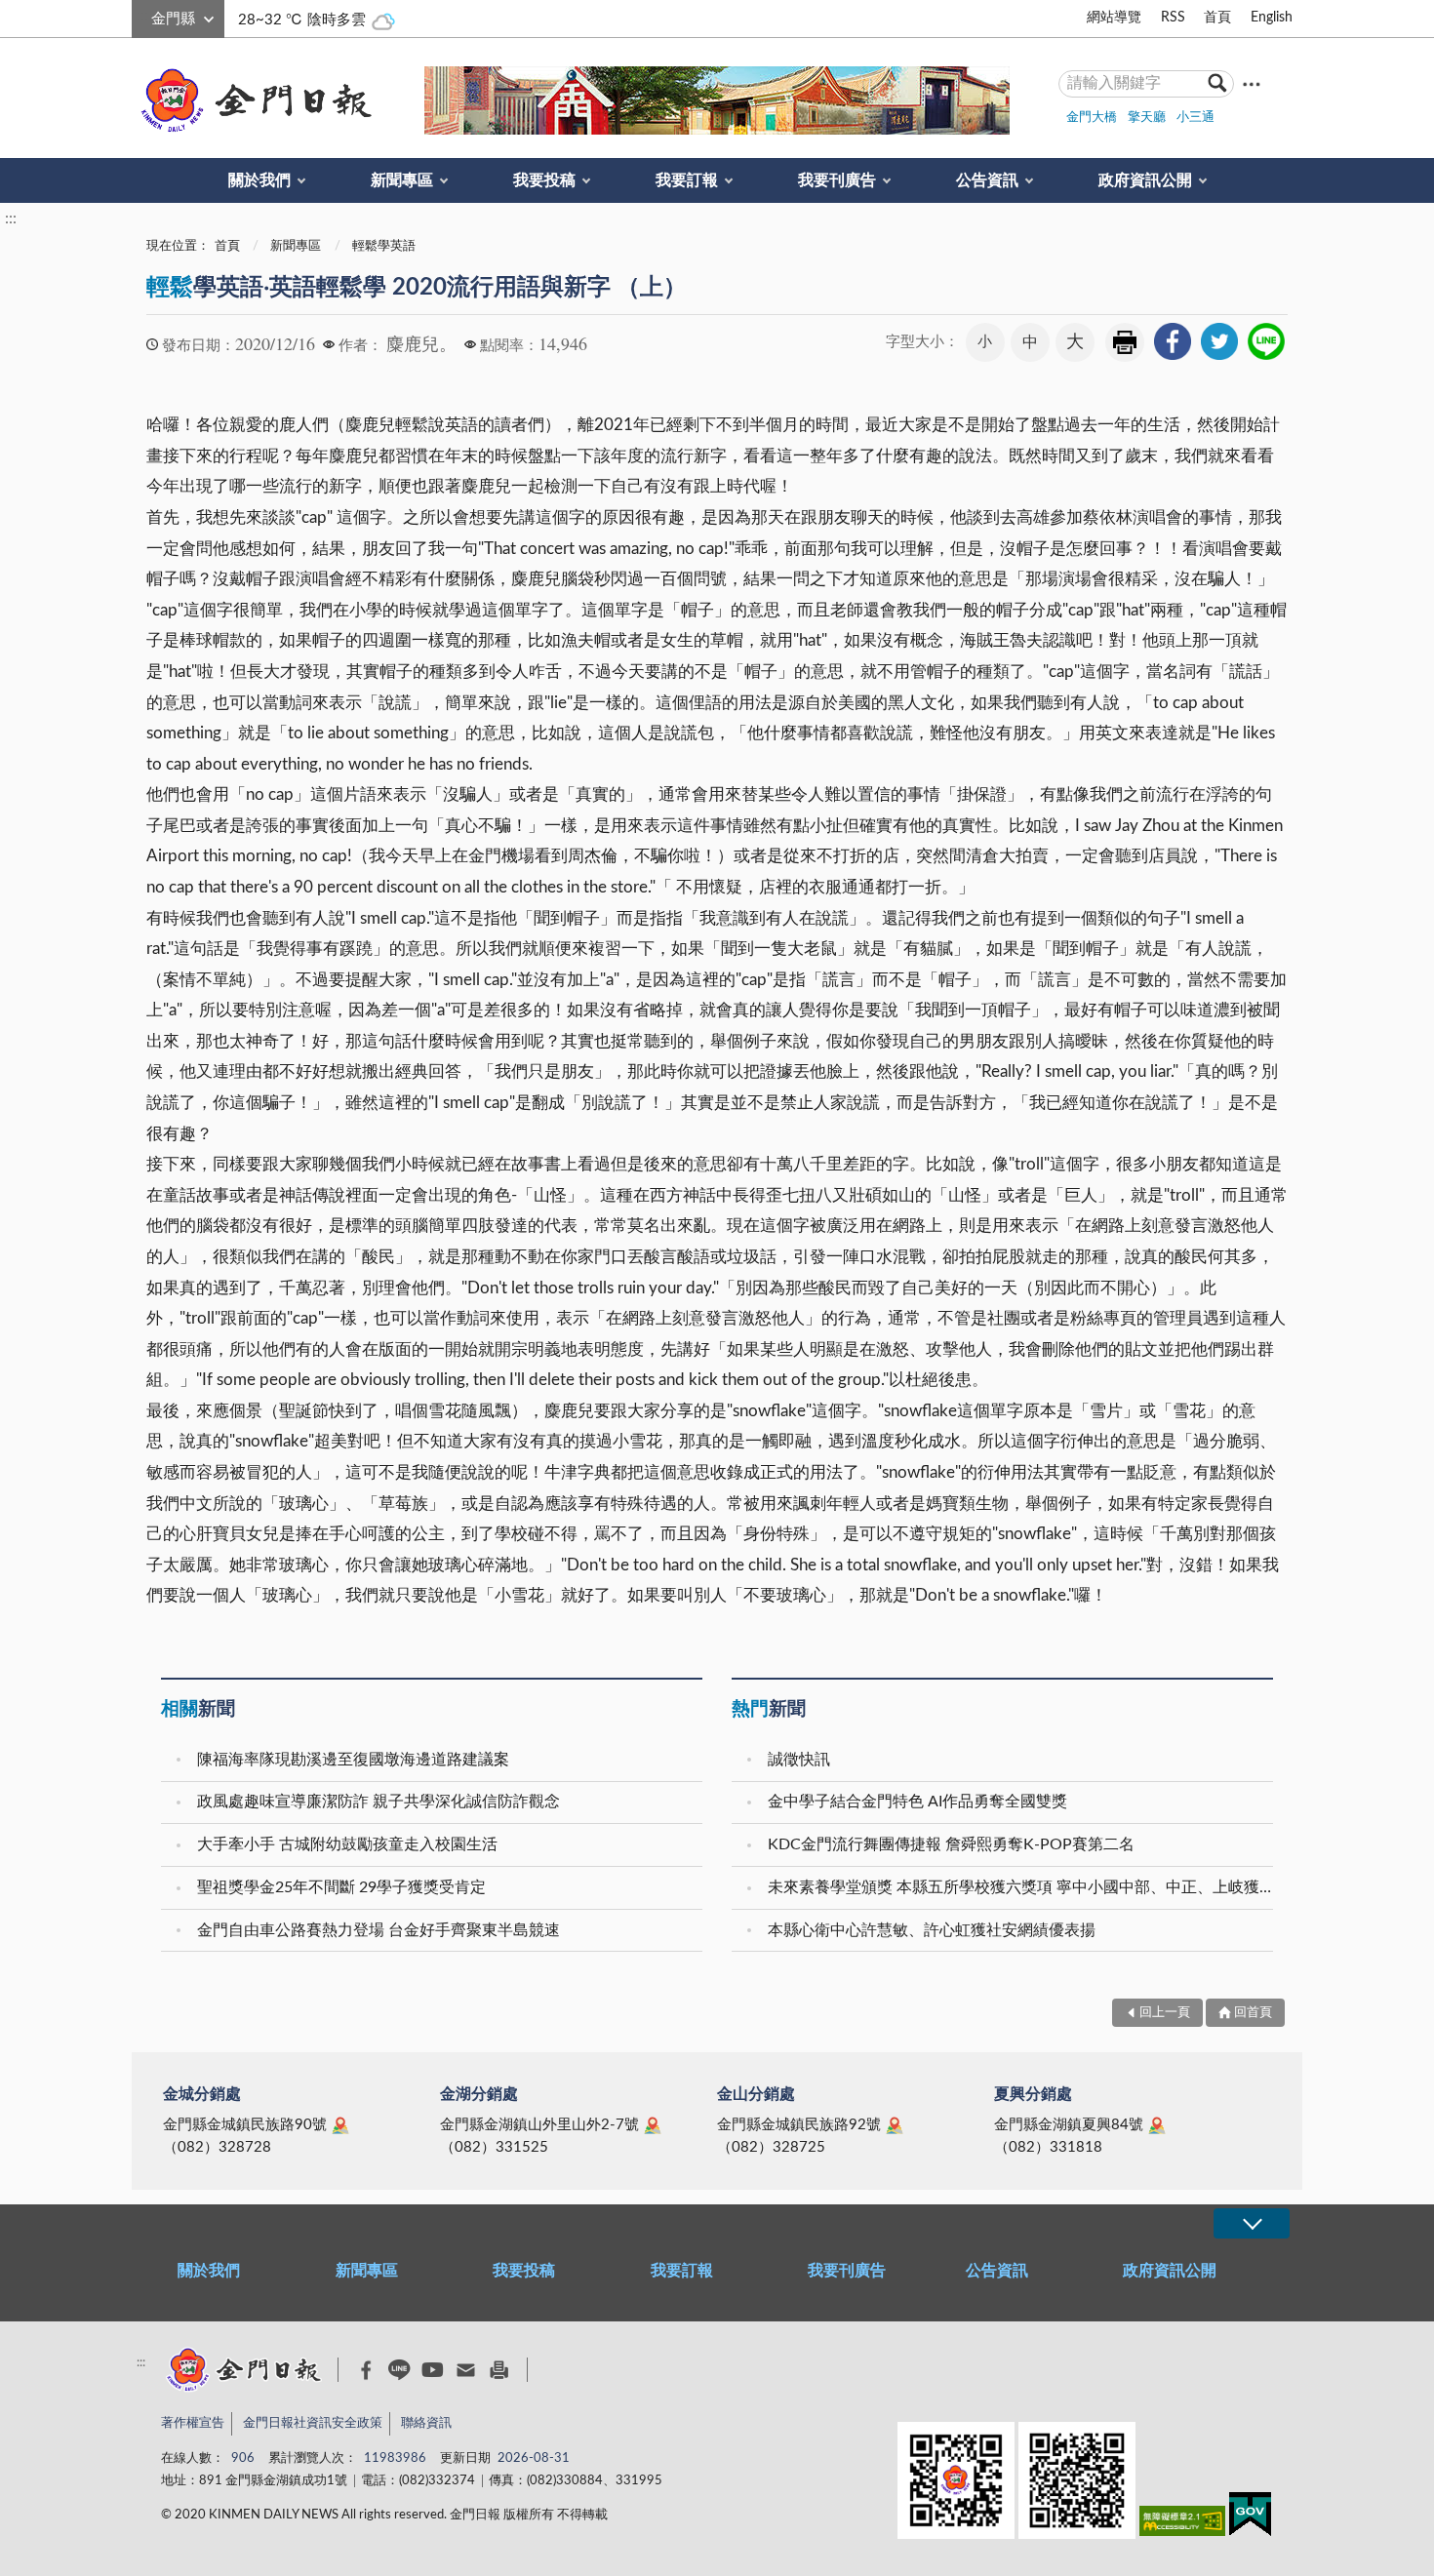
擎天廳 (1147, 118)
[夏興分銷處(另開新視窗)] (1157, 2125)
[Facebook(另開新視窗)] (366, 2370)
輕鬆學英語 (384, 246)
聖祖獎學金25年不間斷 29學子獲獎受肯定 (341, 1887)
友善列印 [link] (1125, 342)
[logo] (253, 100)
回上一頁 (1165, 2013)
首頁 (1217, 18)
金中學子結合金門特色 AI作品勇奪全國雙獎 (917, 1802)
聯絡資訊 (426, 2423)
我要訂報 (687, 180)
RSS (1173, 18)
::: (142, 16)
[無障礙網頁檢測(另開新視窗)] (1182, 2525)
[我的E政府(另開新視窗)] (1250, 2518)
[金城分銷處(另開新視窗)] (340, 2125)
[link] (1173, 341)
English (1272, 18)
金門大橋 (1092, 118)
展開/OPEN (1252, 2223)
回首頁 (1253, 2013)
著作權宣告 (193, 2423)
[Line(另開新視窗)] (399, 2370)
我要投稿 (544, 180)
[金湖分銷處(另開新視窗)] (653, 2125)
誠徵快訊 (799, 1760)
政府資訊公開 (1145, 180)
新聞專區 (402, 180)
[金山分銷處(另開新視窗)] (895, 2125)
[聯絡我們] (466, 2370)
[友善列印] (499, 2370)
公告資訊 (987, 180)
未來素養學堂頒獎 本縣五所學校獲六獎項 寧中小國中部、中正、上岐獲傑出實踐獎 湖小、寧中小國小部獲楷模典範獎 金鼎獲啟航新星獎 (1023, 1887)
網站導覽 (1114, 18)
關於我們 (259, 180)
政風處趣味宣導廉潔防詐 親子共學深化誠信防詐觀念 (378, 1802)
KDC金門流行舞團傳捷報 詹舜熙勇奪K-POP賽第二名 (951, 1844)
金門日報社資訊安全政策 (313, 2423)
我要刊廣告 (837, 180)
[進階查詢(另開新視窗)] (1252, 83)
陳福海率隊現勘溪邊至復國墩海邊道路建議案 (353, 1760)
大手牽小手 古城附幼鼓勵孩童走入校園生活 (347, 1844)
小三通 (1195, 118)
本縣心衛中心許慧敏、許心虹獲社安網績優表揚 (932, 1930)
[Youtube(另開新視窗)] (433, 2370)
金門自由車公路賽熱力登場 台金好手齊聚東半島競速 (378, 1930)
